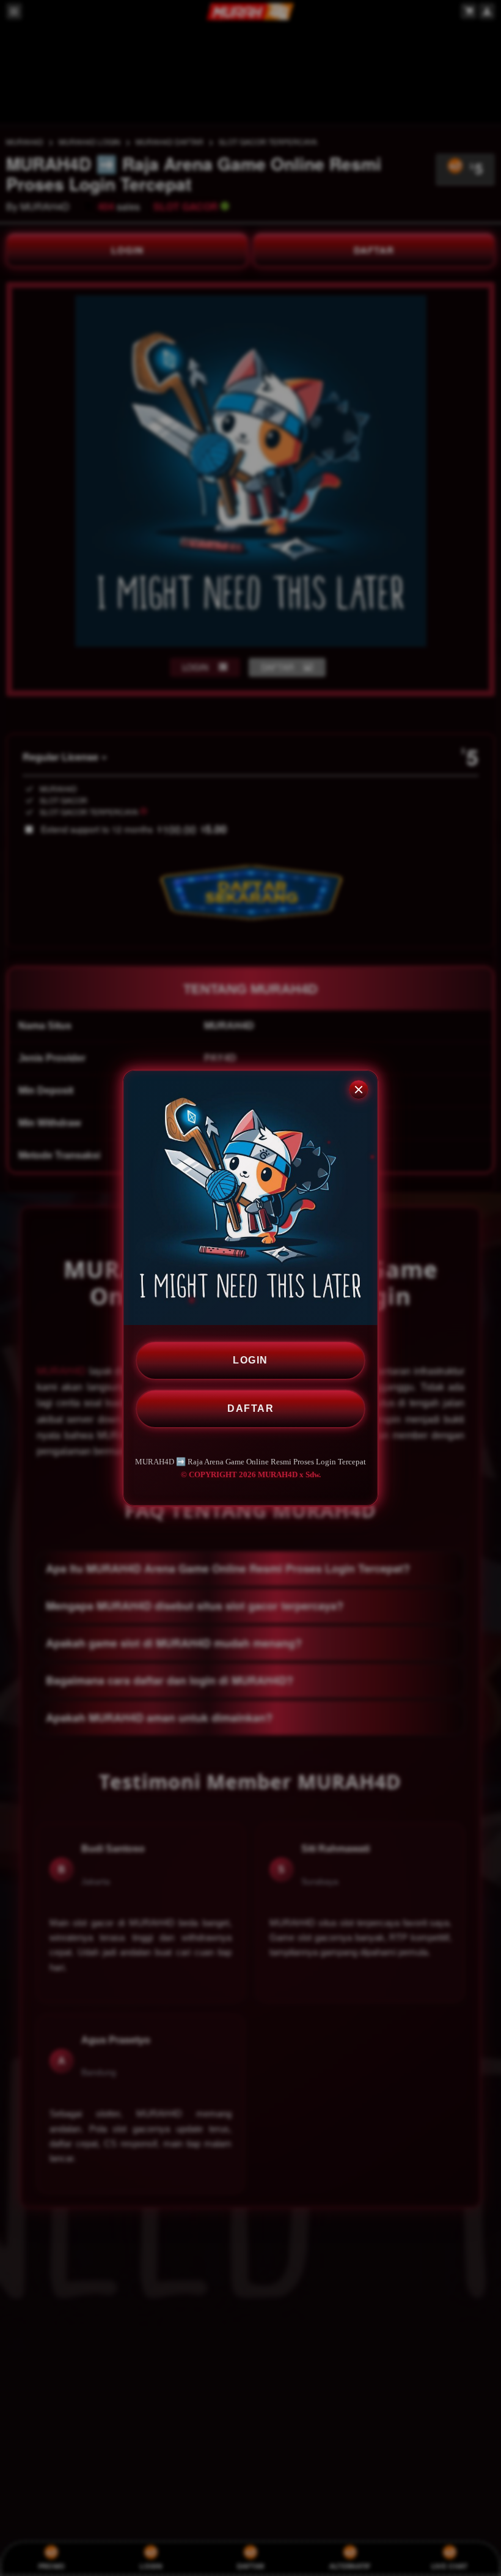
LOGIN (250, 1360)
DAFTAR (250, 1408)
